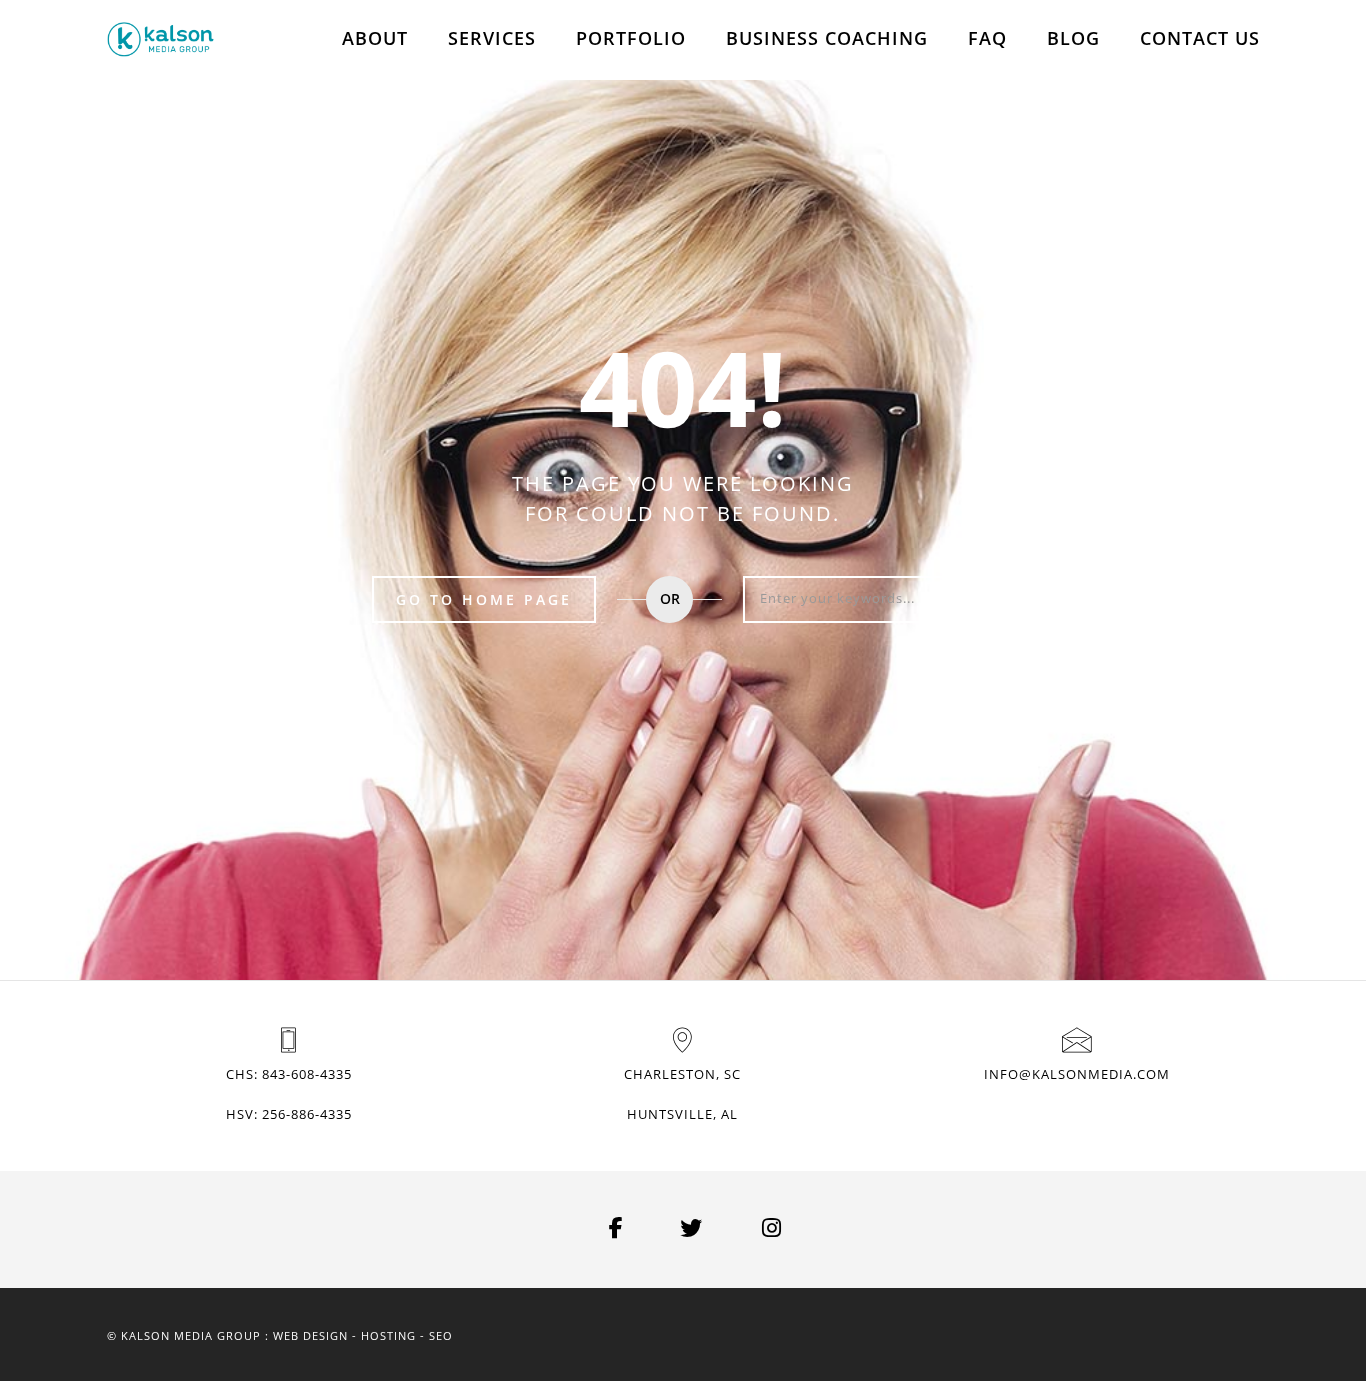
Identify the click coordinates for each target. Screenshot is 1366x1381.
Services (492, 38)
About (375, 38)
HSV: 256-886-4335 (289, 1114)
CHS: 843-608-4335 (289, 1074)
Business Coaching (827, 38)
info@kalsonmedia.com (1077, 1074)
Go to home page (484, 599)
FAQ (987, 38)
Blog (1073, 38)
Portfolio (631, 38)
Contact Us (1200, 38)
